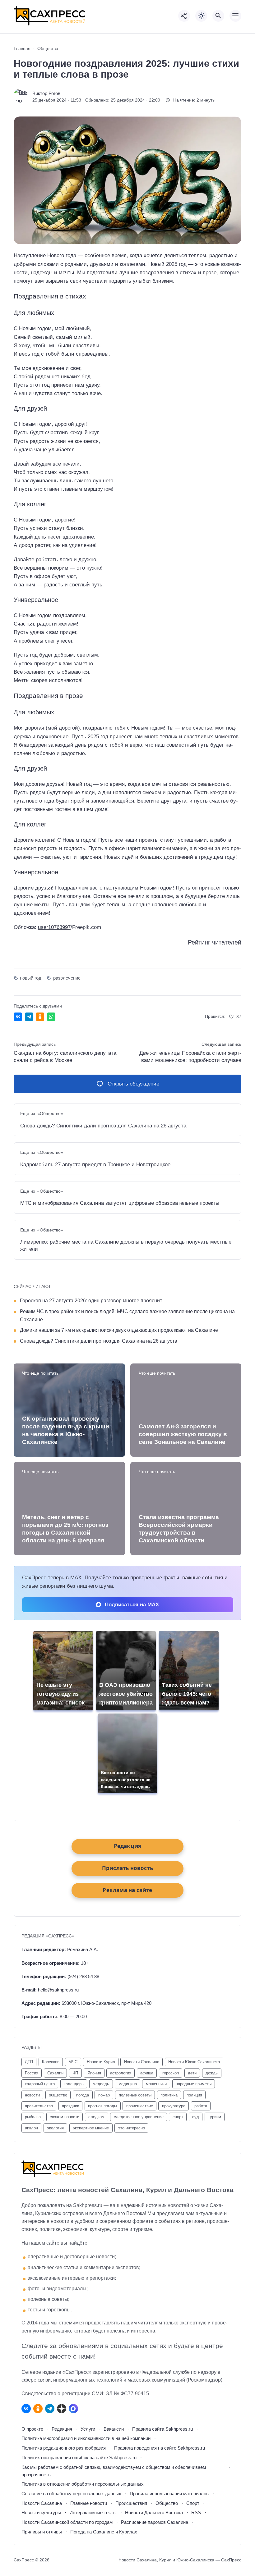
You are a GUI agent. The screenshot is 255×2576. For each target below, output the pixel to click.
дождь (212, 2073)
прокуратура (174, 2106)
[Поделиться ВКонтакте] (18, 1017)
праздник (70, 2106)
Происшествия (131, 2503)
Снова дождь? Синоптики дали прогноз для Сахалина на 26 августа (103, 1126)
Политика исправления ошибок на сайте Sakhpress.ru (79, 2458)
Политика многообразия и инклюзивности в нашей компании (86, 2438)
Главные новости (89, 2503)
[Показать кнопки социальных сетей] (184, 16)
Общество (167, 2503)
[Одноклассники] (38, 2409)
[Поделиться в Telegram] (29, 1017)
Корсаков (51, 2062)
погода (83, 2095)
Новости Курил (101, 2062)
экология (55, 2128)
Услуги (88, 2429)
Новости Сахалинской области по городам (67, 2522)
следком (96, 2117)
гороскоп (171, 2073)
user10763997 (54, 927)
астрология (121, 2073)
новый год (31, 978)
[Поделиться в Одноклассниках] (40, 1017)
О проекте (32, 2429)
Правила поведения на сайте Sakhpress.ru (160, 2448)
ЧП (75, 2073)
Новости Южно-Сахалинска (194, 2062)
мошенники (156, 2084)
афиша (147, 2073)
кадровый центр (40, 2084)
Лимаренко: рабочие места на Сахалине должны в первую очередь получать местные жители (126, 1245)
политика (169, 2095)
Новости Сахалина (42, 2503)
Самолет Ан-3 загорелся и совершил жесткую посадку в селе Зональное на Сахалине (183, 1434)
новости (32, 2095)
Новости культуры (41, 2512)
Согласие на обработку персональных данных (71, 2494)
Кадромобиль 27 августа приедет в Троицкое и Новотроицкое (95, 1165)
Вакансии (114, 2429)
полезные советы (135, 2095)
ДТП (29, 2062)
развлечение (67, 978)
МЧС (73, 2062)
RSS (196, 2512)
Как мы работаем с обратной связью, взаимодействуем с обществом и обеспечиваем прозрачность (114, 2471)
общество (58, 2095)
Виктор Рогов (46, 93)
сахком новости (65, 2117)
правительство (39, 2106)
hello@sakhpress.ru (58, 1990)
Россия (32, 2073)
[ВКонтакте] (26, 2409)
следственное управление (139, 2117)
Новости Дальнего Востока (154, 2512)
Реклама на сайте (127, 1890)
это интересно (132, 2128)
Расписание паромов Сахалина (155, 2522)
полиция (194, 2095)
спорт (178, 2117)
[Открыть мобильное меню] (235, 16)
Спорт (193, 2503)
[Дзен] (62, 2409)
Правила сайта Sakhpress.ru (162, 2429)
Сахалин (55, 2073)
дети (192, 2073)
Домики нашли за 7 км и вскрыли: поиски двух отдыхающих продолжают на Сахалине (119, 1330)
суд (196, 2117)
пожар (104, 2095)
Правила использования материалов (169, 2494)
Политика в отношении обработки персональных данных (83, 2484)
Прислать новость (127, 1868)
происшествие (140, 2106)
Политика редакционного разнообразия (64, 2448)
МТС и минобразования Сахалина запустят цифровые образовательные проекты (120, 1203)
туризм (215, 2117)
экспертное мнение (91, 2128)
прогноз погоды (102, 2106)
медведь (101, 2084)
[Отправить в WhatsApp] (51, 1017)
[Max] (73, 2409)
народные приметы (194, 2084)
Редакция (62, 2429)
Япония (94, 2073)
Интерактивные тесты (93, 2512)
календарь (74, 2084)
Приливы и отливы (42, 2532)
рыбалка (33, 2117)
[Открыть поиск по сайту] (218, 16)
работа (201, 2106)
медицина (128, 2084)
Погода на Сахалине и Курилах (104, 2532)
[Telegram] (50, 2409)
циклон (31, 2128)
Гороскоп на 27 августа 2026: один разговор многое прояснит (91, 1300)
